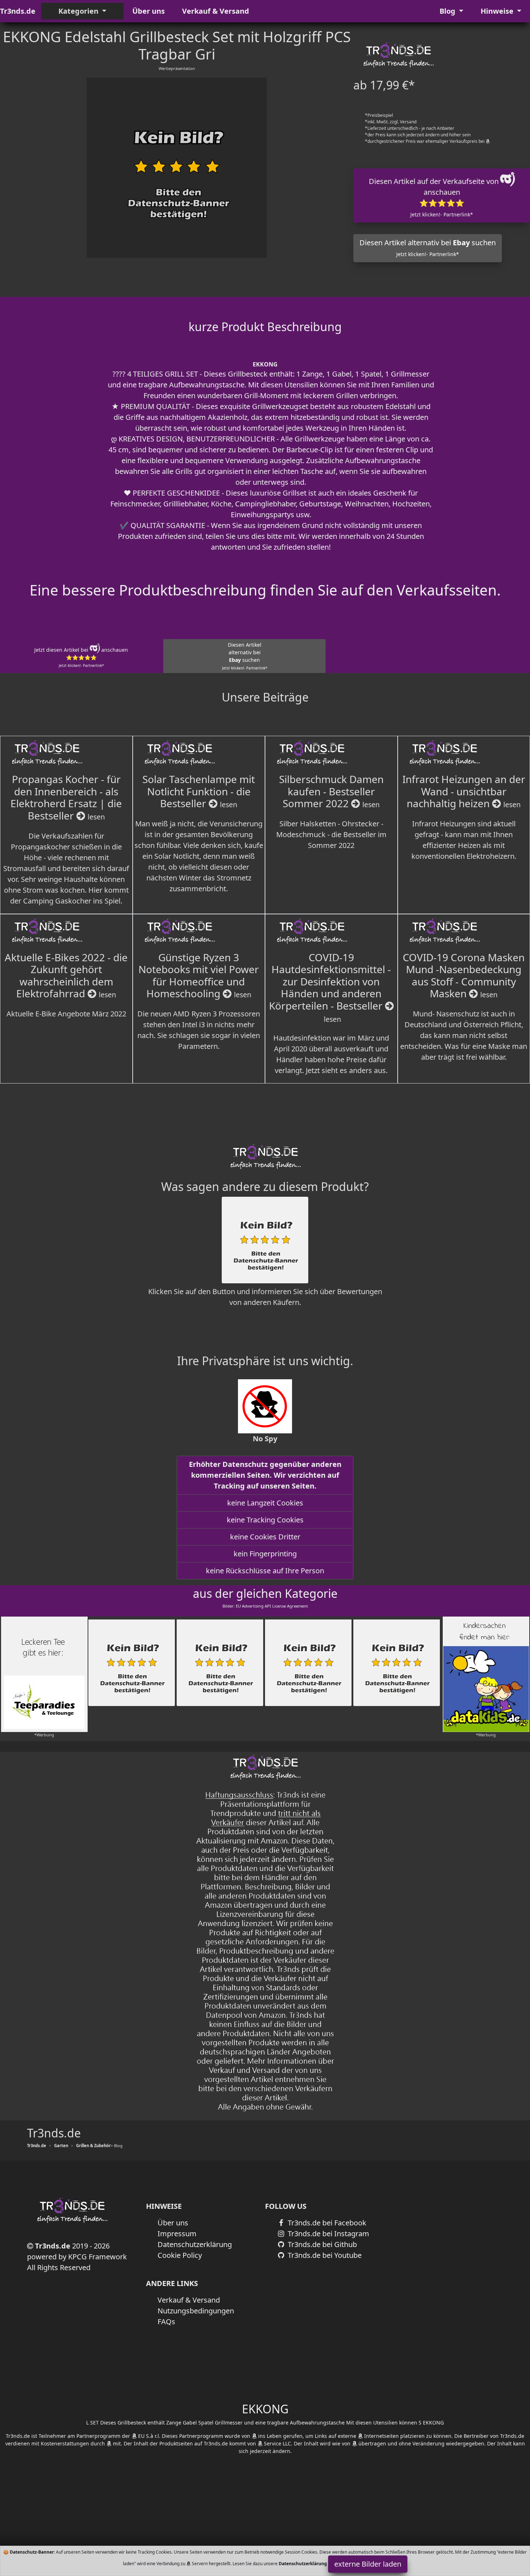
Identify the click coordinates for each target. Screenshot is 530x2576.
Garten (61, 2146)
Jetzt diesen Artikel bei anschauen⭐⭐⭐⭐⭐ (81, 657)
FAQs (166, 2322)
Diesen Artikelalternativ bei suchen (245, 656)
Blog (448, 11)
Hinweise (498, 11)
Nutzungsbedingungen (196, 2311)
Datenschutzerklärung (195, 2244)
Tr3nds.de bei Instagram (328, 2234)
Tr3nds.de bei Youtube (324, 2255)
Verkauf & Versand (216, 11)
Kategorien (79, 11)
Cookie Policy (180, 2255)
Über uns (149, 11)
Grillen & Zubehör (93, 2146)
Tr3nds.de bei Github (321, 2244)
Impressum (177, 2234)
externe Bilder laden (368, 2564)
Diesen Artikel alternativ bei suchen (428, 248)
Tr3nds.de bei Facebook (326, 2223)
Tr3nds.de (18, 11)
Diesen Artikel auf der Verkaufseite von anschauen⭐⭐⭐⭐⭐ (435, 197)
